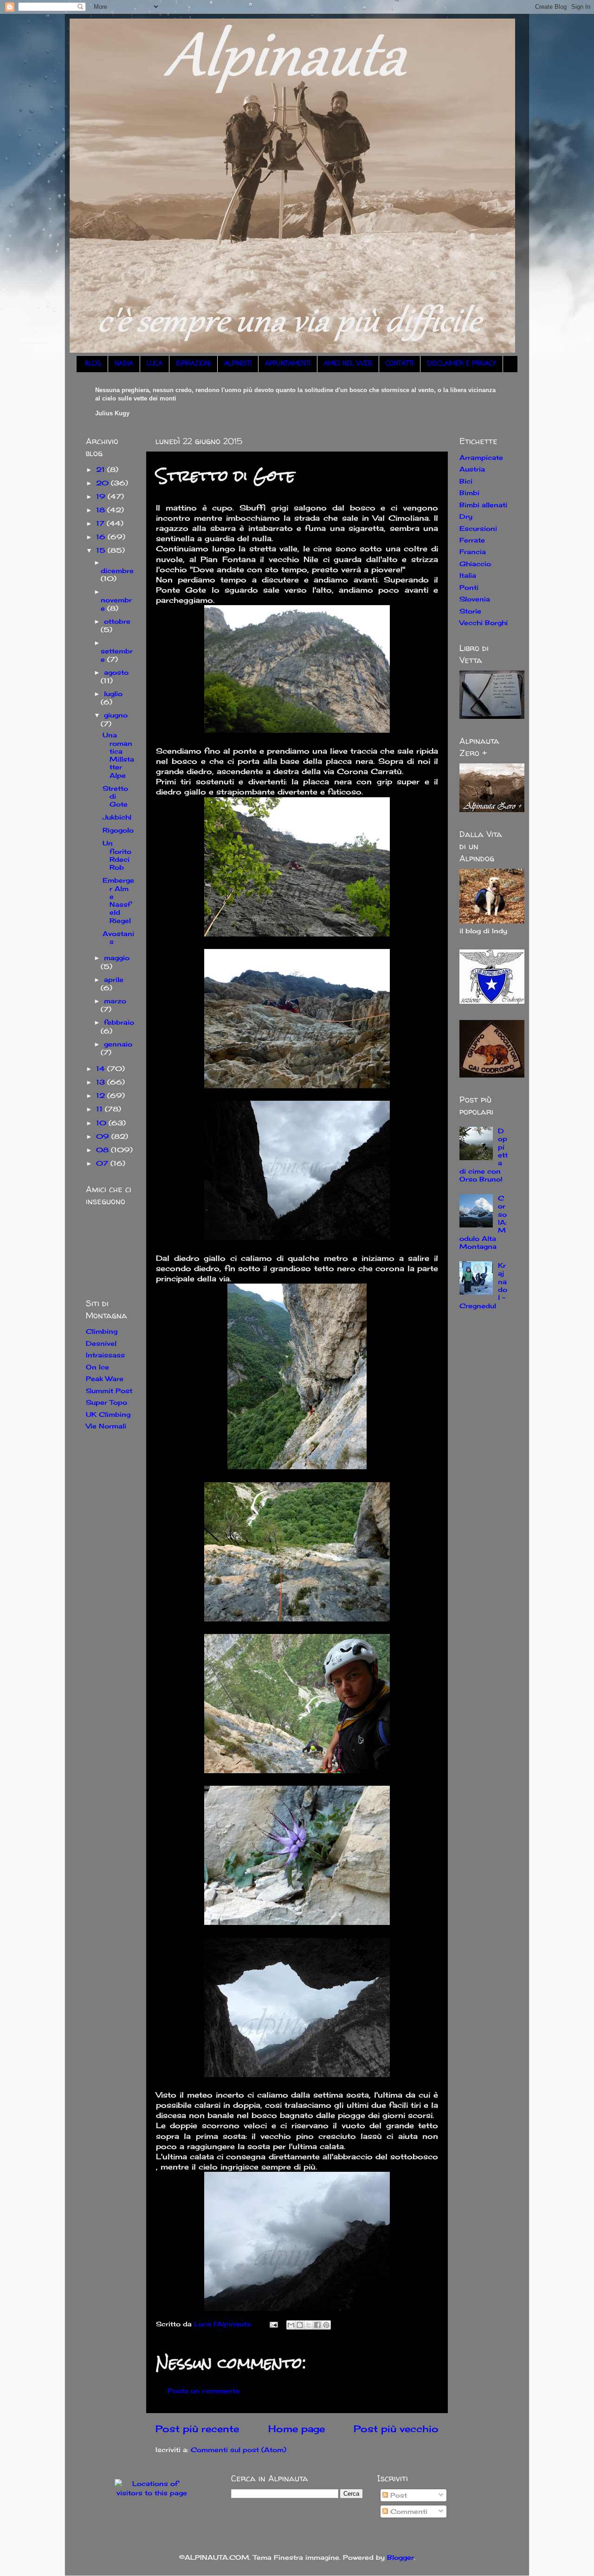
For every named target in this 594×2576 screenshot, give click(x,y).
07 (103, 1163)
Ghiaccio (475, 564)
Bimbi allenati (483, 505)
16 (102, 537)
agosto (116, 672)
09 (104, 1136)
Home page (297, 2429)
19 (102, 496)
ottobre (117, 621)
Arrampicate (481, 457)
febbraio (119, 1022)
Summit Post (109, 1391)
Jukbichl (117, 817)
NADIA (124, 364)
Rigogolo (118, 830)
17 (101, 523)
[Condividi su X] (309, 2325)
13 (102, 1082)
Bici (466, 481)
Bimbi (469, 493)
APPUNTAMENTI (288, 364)
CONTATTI (400, 364)
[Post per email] (273, 2324)
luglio (113, 694)
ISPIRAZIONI (193, 364)
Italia (468, 575)
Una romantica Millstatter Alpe (118, 755)
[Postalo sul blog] (300, 2325)
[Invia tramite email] (291, 2325)
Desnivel (101, 1343)
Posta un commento (204, 2391)
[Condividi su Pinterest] (326, 2325)
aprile (114, 979)
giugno (116, 715)
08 (103, 1150)
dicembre (117, 571)
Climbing (102, 1331)
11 (100, 1109)
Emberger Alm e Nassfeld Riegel (118, 900)
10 (102, 1123)
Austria (472, 469)
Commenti (408, 2511)
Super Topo (107, 1402)
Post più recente (197, 2429)
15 (102, 550)
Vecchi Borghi (484, 623)
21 (102, 469)
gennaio (118, 1044)
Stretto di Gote (115, 796)
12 (102, 1095)
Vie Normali (106, 1426)
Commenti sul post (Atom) (239, 2450)
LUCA (155, 364)
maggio (117, 958)
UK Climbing (108, 1414)
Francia (473, 552)
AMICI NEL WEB (348, 364)
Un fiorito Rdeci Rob (117, 855)
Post (397, 2495)
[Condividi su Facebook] (317, 2325)
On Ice (97, 1367)
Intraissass (105, 1355)
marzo (115, 1001)
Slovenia (475, 599)
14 (102, 1068)
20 (103, 483)
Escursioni (478, 528)
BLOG (93, 364)
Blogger (400, 2557)
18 (102, 510)
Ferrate (472, 540)
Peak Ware (105, 1378)
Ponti (469, 587)
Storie (470, 611)
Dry (466, 516)
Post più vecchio (396, 2429)
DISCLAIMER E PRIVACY (462, 364)
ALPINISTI (238, 364)
